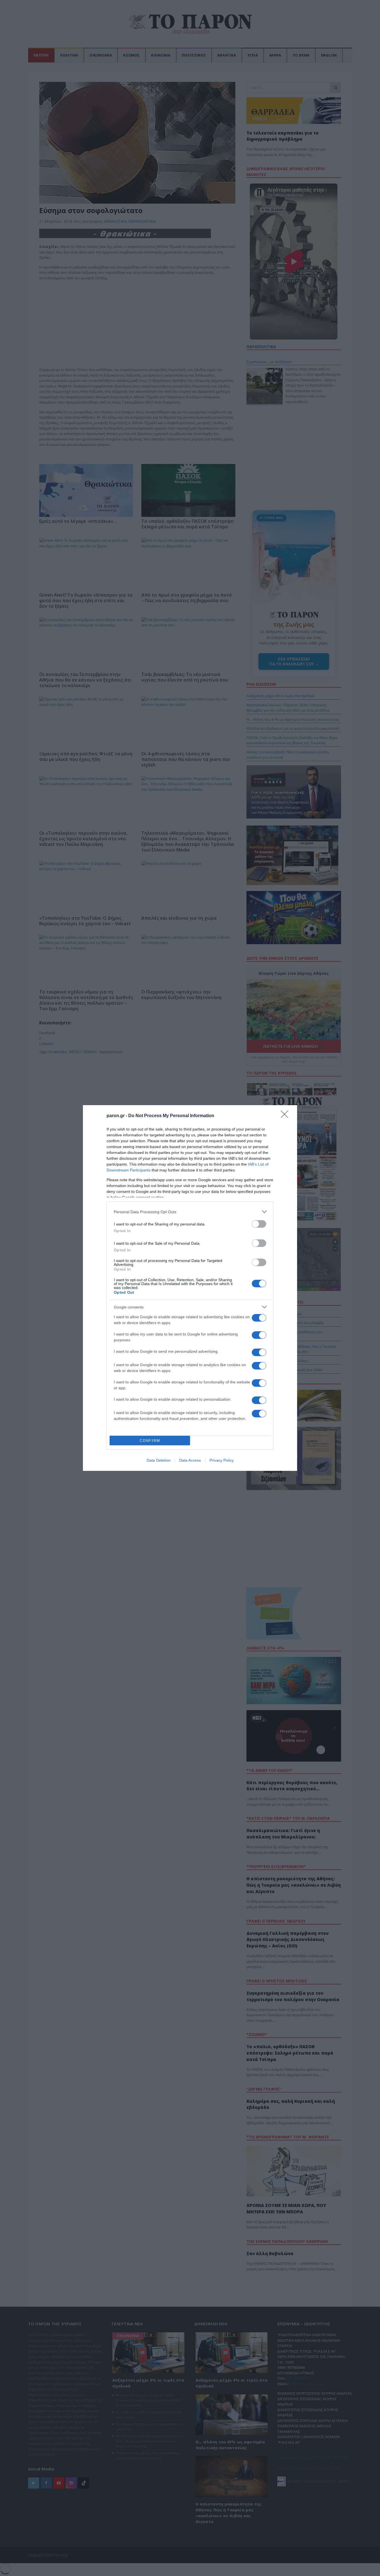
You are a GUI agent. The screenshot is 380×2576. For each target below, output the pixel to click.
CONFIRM (150, 1441)
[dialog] (190, 1288)
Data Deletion (159, 1460)
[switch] (259, 1224)
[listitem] (190, 1212)
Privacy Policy (222, 1460)
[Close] (286, 1116)
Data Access (190, 1460)
